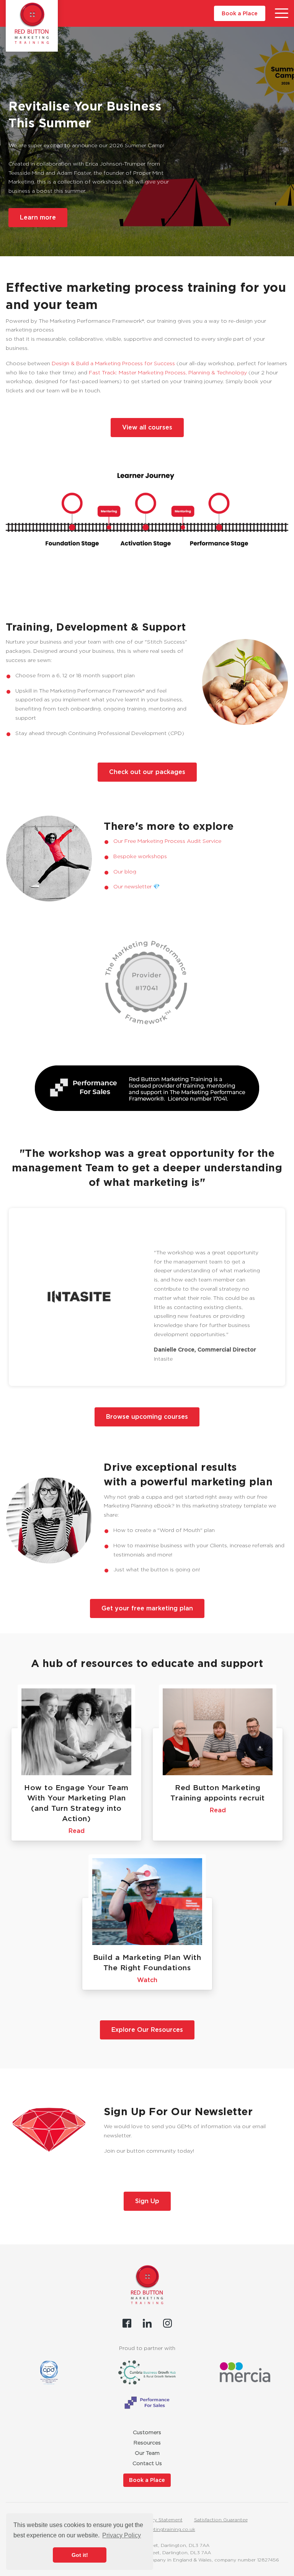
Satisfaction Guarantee (221, 2520)
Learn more (38, 217)
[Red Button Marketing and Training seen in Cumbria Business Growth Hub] (147, 2372)
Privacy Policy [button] (122, 2535)
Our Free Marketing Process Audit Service (167, 841)
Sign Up (147, 2201)
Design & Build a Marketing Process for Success (113, 363)
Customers (147, 2432)
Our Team (147, 2453)
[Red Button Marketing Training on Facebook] (127, 2323)
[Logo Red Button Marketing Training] (32, 23)
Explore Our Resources (147, 2030)
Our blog (125, 872)
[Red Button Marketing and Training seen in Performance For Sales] (147, 2403)
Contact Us (147, 2463)
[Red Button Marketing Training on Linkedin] (147, 2323)
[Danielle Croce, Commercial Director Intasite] (79, 1297)
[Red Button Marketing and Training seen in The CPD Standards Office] (49, 2373)
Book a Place (240, 13)
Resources (147, 2443)
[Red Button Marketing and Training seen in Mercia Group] (245, 2372)
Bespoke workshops (140, 856)
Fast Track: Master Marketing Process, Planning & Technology (168, 372)
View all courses (147, 427)
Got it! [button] (80, 2555)
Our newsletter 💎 (136, 886)
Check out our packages (147, 772)
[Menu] (282, 13)
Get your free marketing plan (147, 1608)
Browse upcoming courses (147, 1417)
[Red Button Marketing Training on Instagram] (167, 2323)
